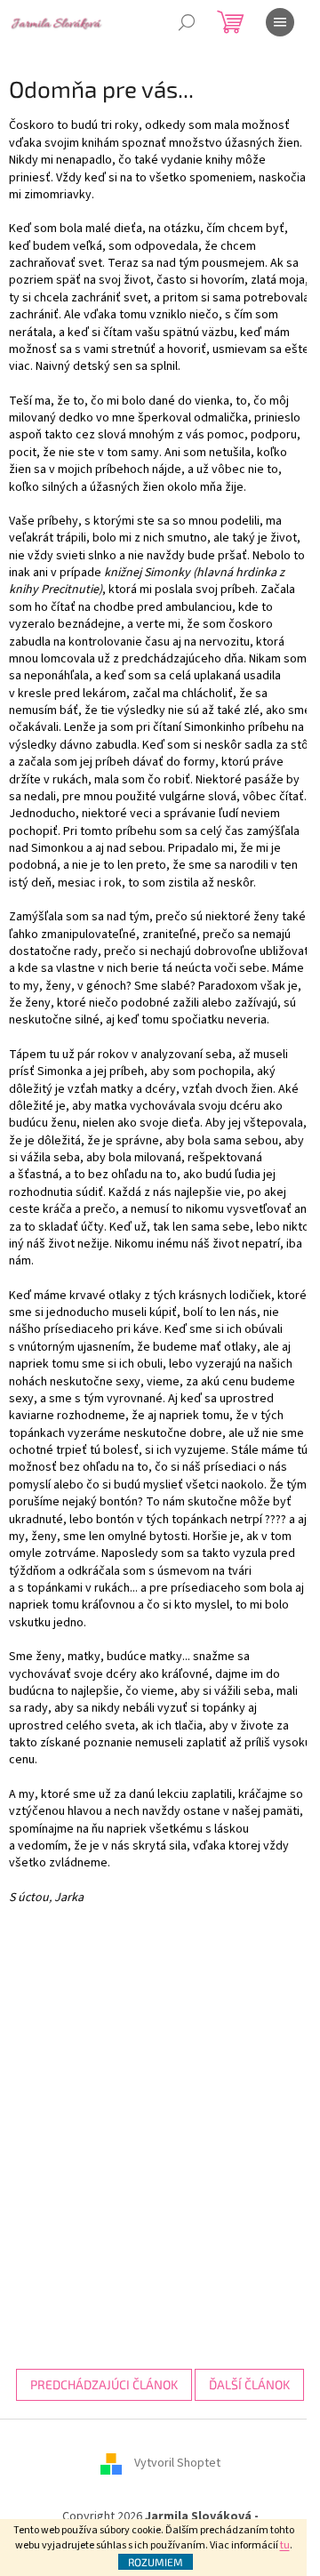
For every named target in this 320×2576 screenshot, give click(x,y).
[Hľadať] (187, 22)
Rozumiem (156, 2562)
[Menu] (280, 22)
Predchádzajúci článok (104, 2384)
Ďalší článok (249, 2384)
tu (285, 2545)
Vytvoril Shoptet (177, 2463)
